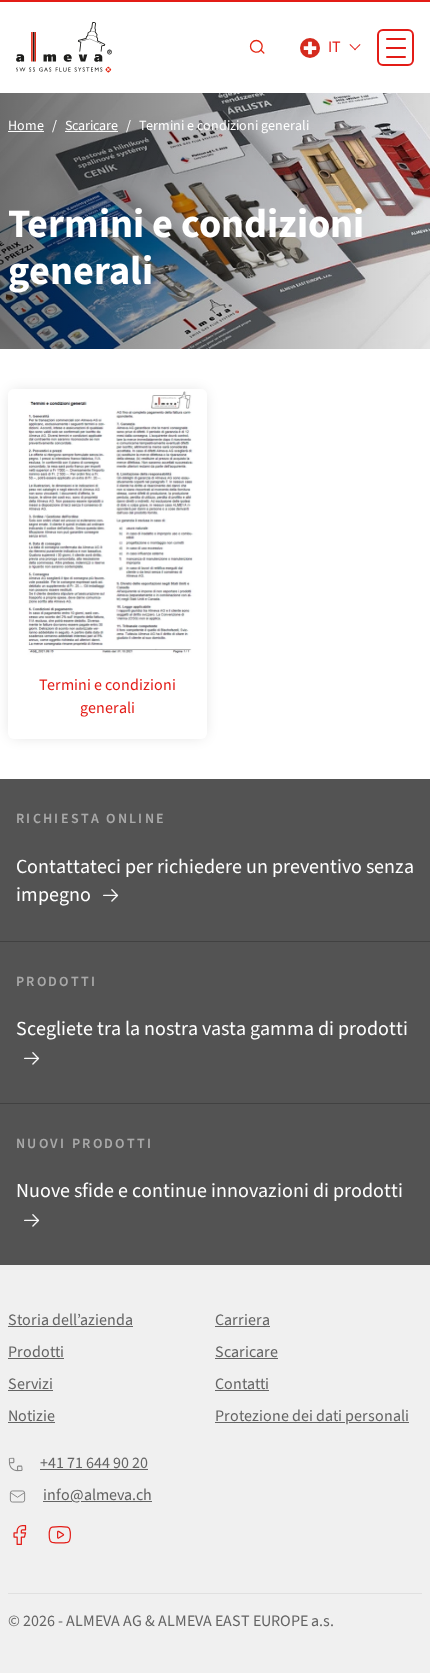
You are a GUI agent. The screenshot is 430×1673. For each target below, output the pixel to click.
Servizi (30, 1384)
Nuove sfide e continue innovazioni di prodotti (209, 1191)
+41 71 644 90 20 (94, 1463)
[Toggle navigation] (395, 47)
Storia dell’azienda (70, 1320)
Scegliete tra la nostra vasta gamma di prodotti (212, 1029)
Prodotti (36, 1352)
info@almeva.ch (97, 1495)
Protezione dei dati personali (312, 1416)
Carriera (242, 1320)
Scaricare (246, 1352)
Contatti (242, 1384)
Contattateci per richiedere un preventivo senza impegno (215, 881)
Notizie (31, 1416)
